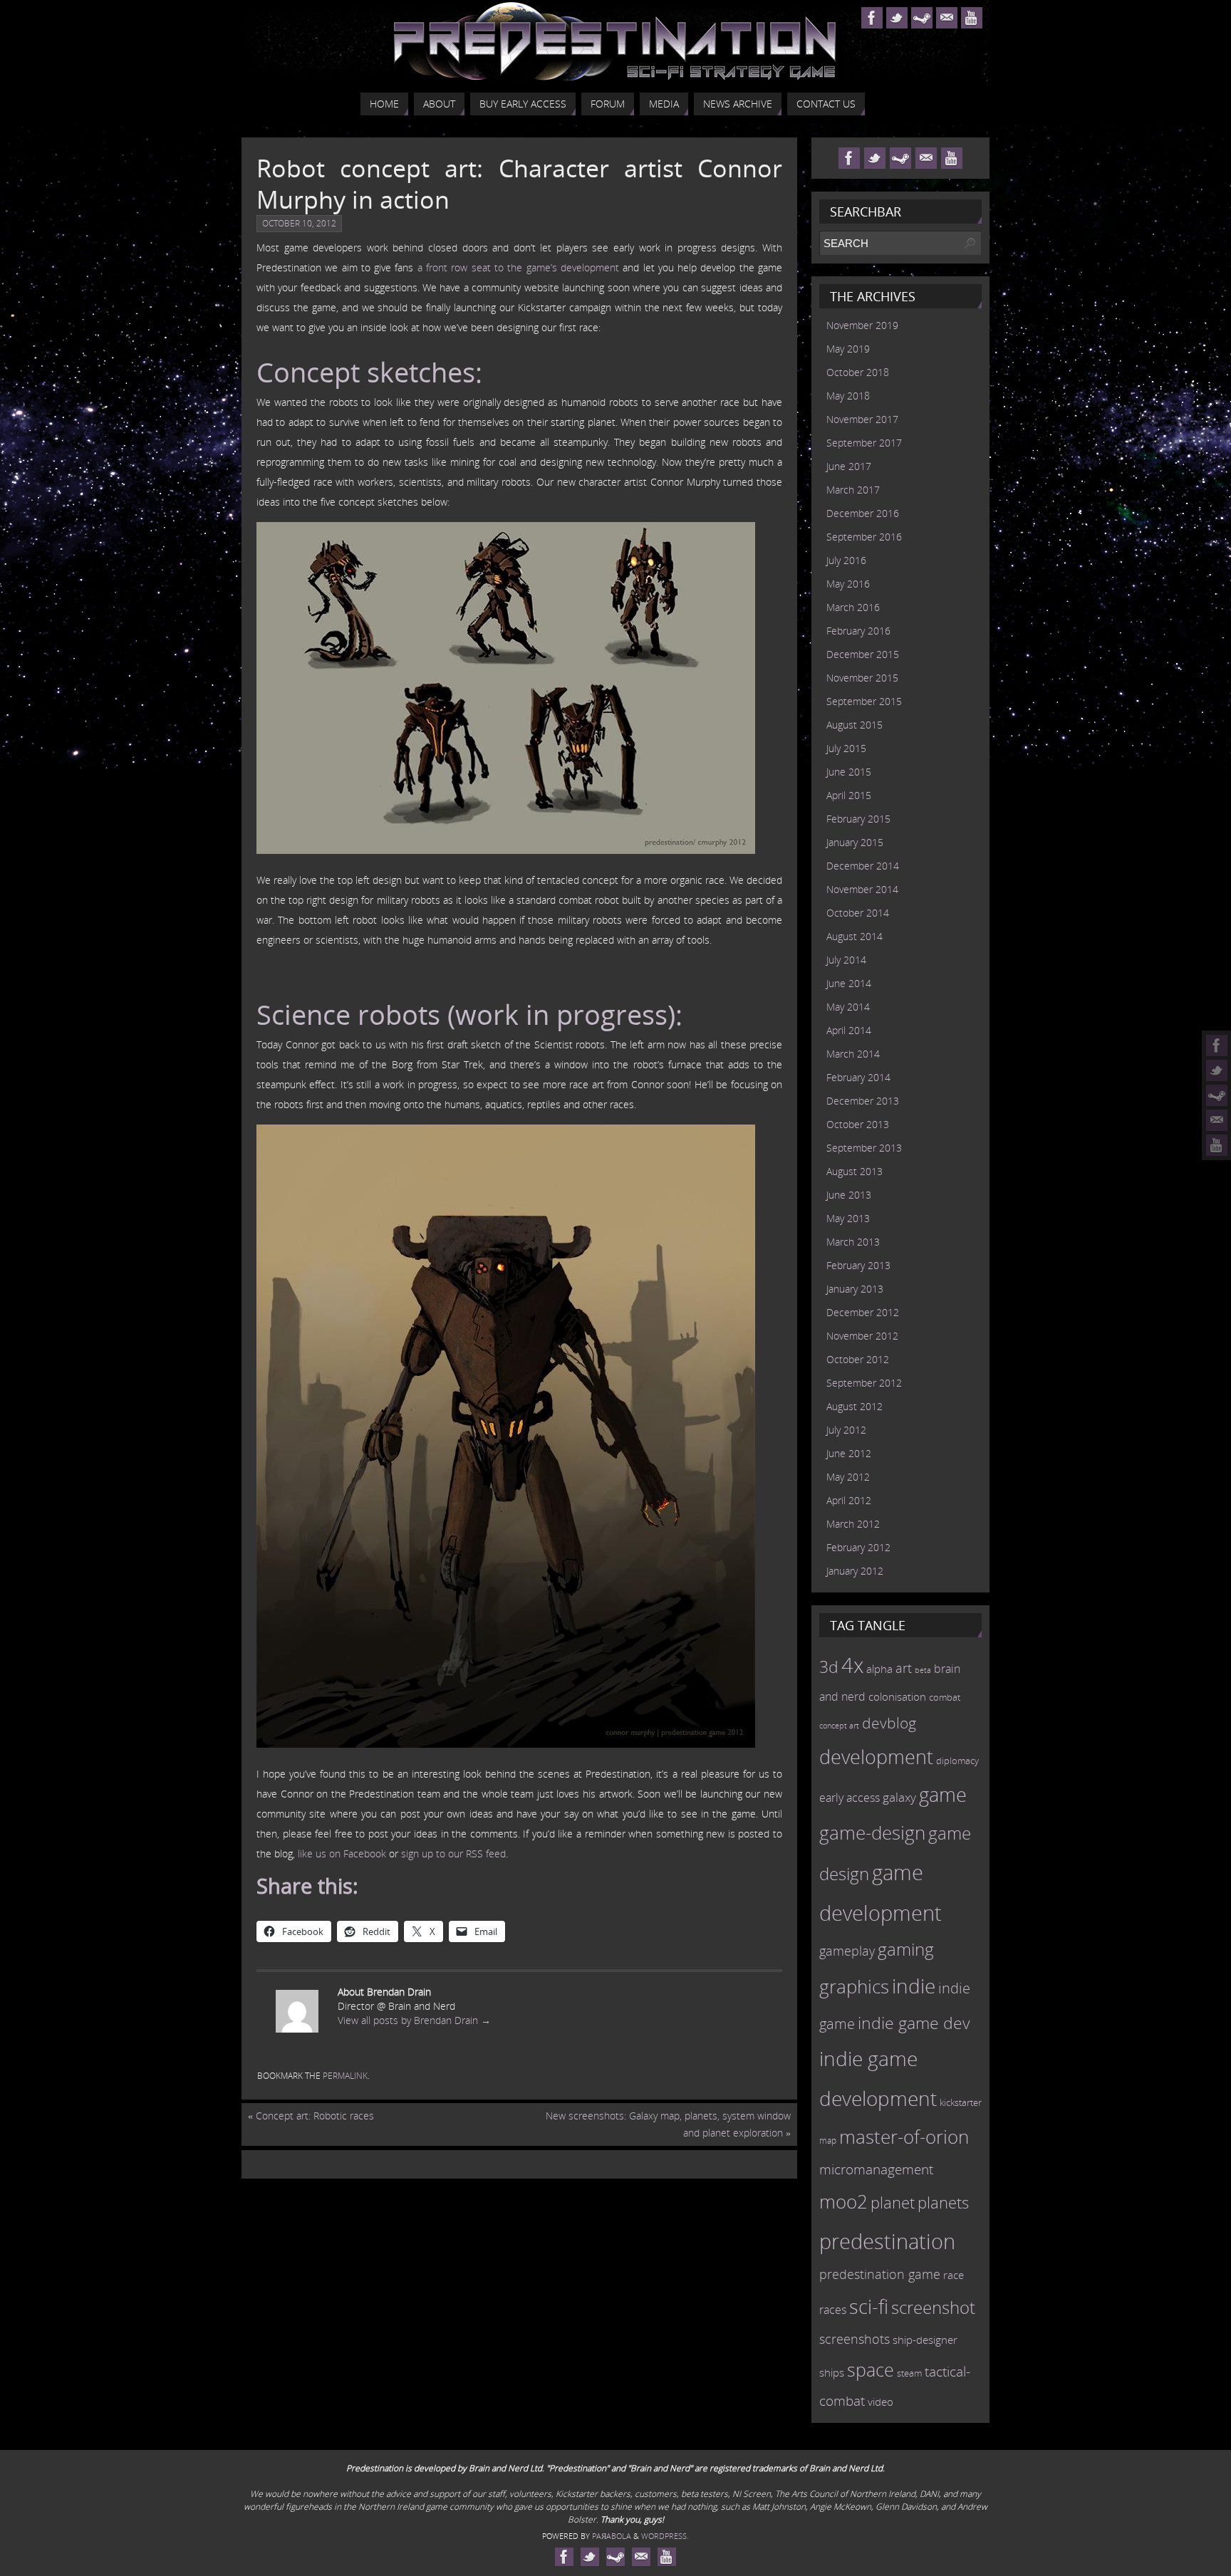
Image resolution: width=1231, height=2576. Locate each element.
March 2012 (853, 1524)
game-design (872, 1832)
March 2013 (853, 1242)
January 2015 (855, 842)
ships (832, 2373)
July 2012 (846, 1430)
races (833, 2310)
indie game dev (914, 2023)
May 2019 (848, 349)
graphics (854, 1986)
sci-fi (869, 2306)
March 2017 (853, 490)
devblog (889, 1723)
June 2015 (849, 772)
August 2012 (855, 1406)
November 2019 (862, 325)
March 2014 (853, 1054)
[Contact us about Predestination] (1217, 1120)
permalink (345, 2076)
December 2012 (863, 1312)
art (904, 1668)
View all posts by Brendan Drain (414, 2020)
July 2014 (846, 960)
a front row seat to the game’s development (518, 267)
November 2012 (862, 1336)
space (871, 2369)
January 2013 (855, 1289)
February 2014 (858, 1077)
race (954, 2275)
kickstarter (961, 2102)
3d (829, 1667)
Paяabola (612, 2536)
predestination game (880, 2274)
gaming (906, 1949)
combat (945, 1698)
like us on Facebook (342, 1853)
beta (923, 1670)
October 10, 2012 (299, 223)
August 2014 (855, 936)
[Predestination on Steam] (1217, 1095)
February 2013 (858, 1265)
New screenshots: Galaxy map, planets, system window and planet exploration (668, 2124)
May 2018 (848, 396)
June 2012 (849, 1453)
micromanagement (876, 2169)
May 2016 (848, 584)
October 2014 (858, 913)
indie (914, 1986)
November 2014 (862, 889)
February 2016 (858, 631)
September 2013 (864, 1148)
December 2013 (863, 1101)
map (828, 2140)
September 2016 (864, 537)
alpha (879, 1669)
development (876, 1757)
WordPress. (665, 2536)
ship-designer (925, 2340)
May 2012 (848, 1477)
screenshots (855, 2339)
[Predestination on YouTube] (1217, 1145)
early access (850, 1798)
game (943, 1795)
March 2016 (853, 607)
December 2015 (863, 654)
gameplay (847, 1951)
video (881, 2402)
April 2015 (849, 795)
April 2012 (849, 1500)
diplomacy (957, 1761)
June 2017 (849, 466)
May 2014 (848, 1007)
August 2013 (855, 1171)
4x (852, 1665)
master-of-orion (904, 2137)
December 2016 (863, 513)
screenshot (933, 2307)
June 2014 (849, 983)
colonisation (897, 1696)
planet (893, 2202)
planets (943, 2202)
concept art (839, 1726)
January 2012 (855, 1571)
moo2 (843, 2201)
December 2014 (863, 866)
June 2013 (849, 1195)
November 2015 (862, 678)
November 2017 (862, 419)
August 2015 (855, 725)
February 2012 (858, 1547)
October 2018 (858, 372)
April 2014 (849, 1030)
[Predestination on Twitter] (1217, 1070)
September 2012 (864, 1383)
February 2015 (858, 819)
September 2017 (864, 443)
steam (909, 2373)
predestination (887, 2241)
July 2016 (846, 560)
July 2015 (846, 748)
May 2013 (848, 1218)
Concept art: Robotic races (311, 2116)
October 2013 (858, 1124)
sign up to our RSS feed (453, 1853)
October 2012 (858, 1359)
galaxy (899, 1797)
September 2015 (864, 701)
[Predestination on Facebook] (1217, 1045)
